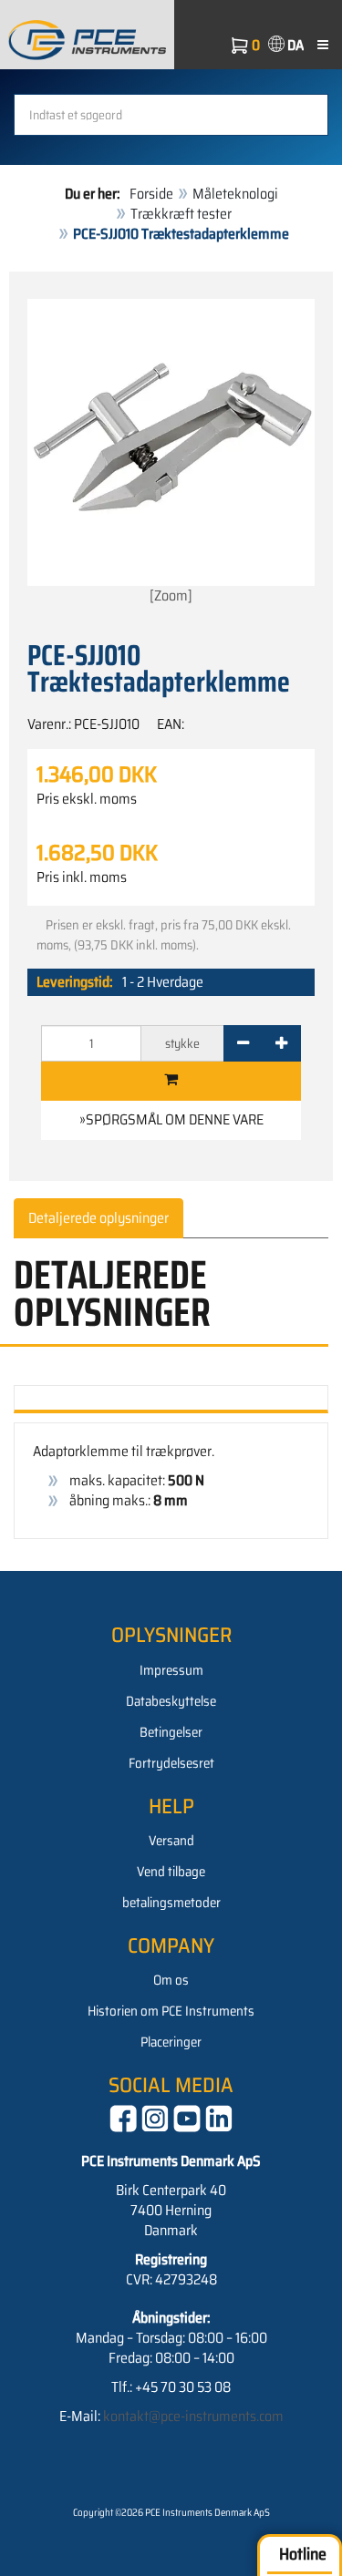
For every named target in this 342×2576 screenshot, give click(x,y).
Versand (171, 1841)
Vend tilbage (171, 1872)
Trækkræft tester (181, 214)
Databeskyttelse (171, 1701)
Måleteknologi (235, 194)
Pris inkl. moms (82, 877)
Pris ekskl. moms (87, 799)
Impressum (171, 1670)
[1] (171, 1081)
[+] (281, 1043)
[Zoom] (171, 595)
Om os (171, 1980)
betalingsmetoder (171, 1903)
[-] (243, 1043)
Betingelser (171, 1732)
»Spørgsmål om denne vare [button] (171, 1119)
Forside (151, 194)
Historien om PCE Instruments (171, 2011)
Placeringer (171, 2042)
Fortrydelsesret (171, 1763)
